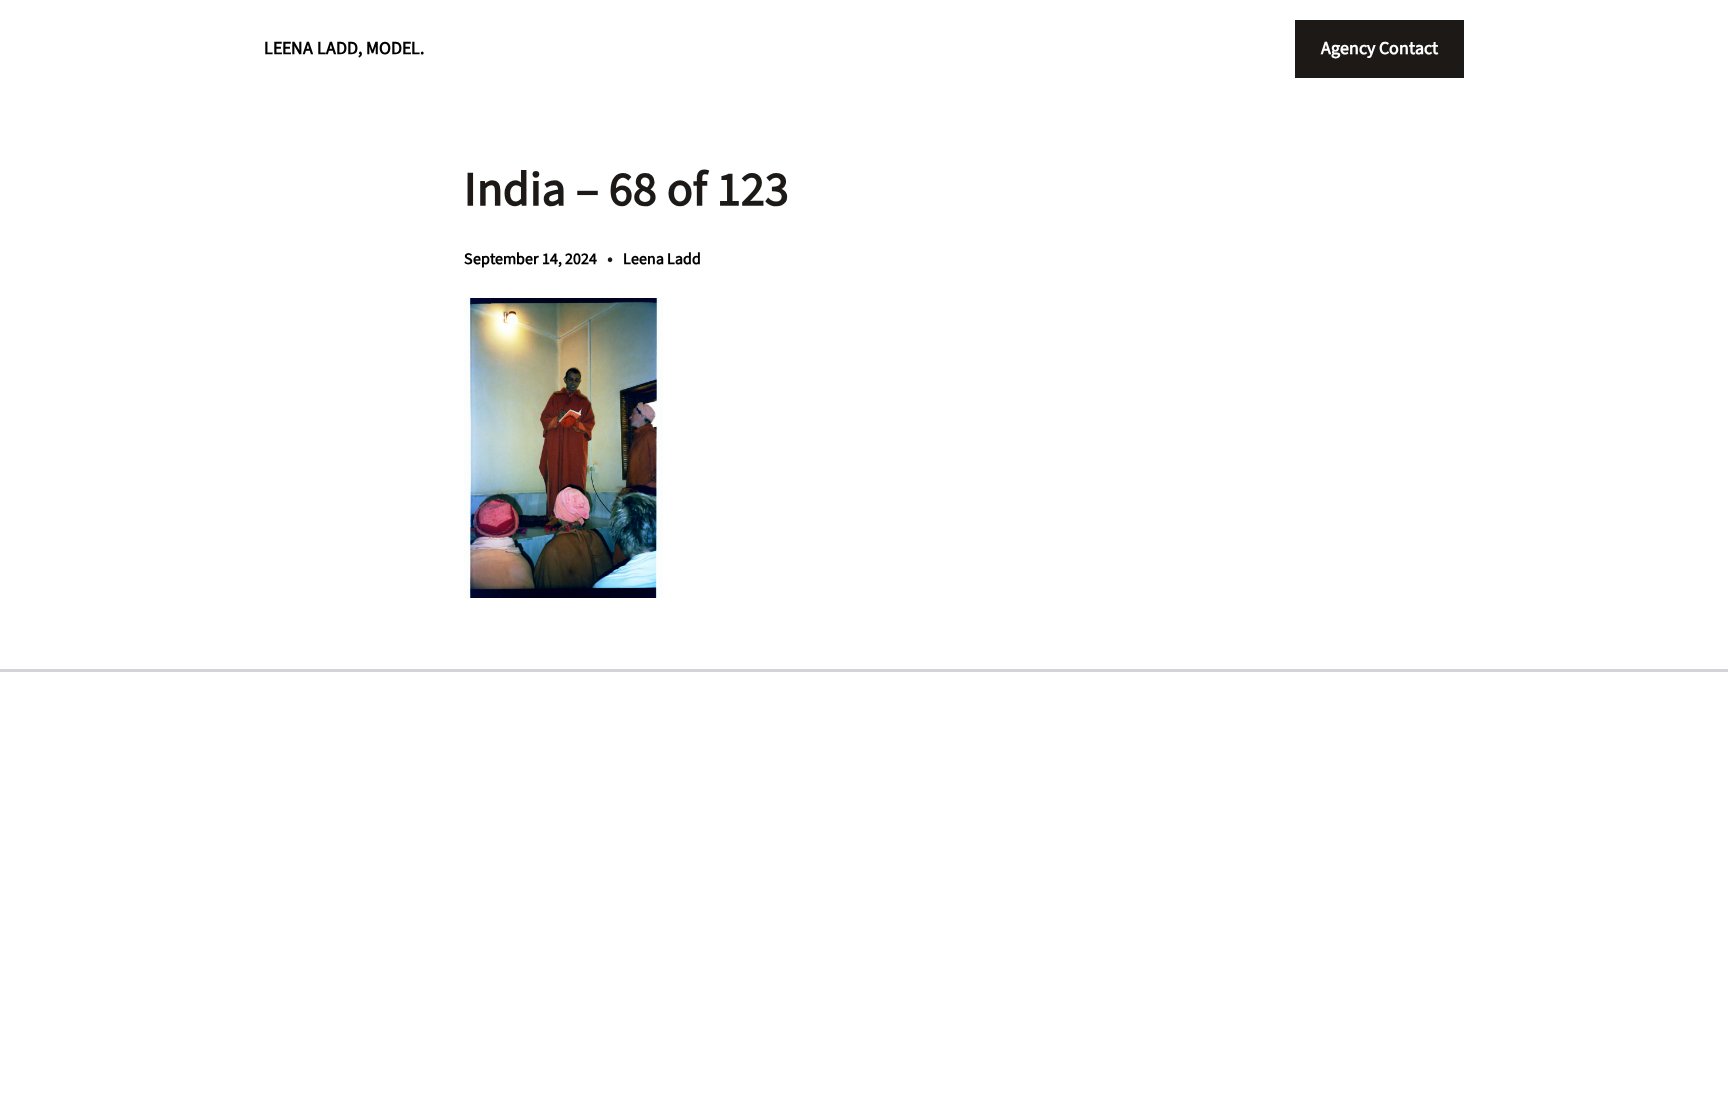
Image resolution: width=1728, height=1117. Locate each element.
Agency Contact (1379, 48)
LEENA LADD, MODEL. (344, 48)
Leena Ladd (662, 259)
